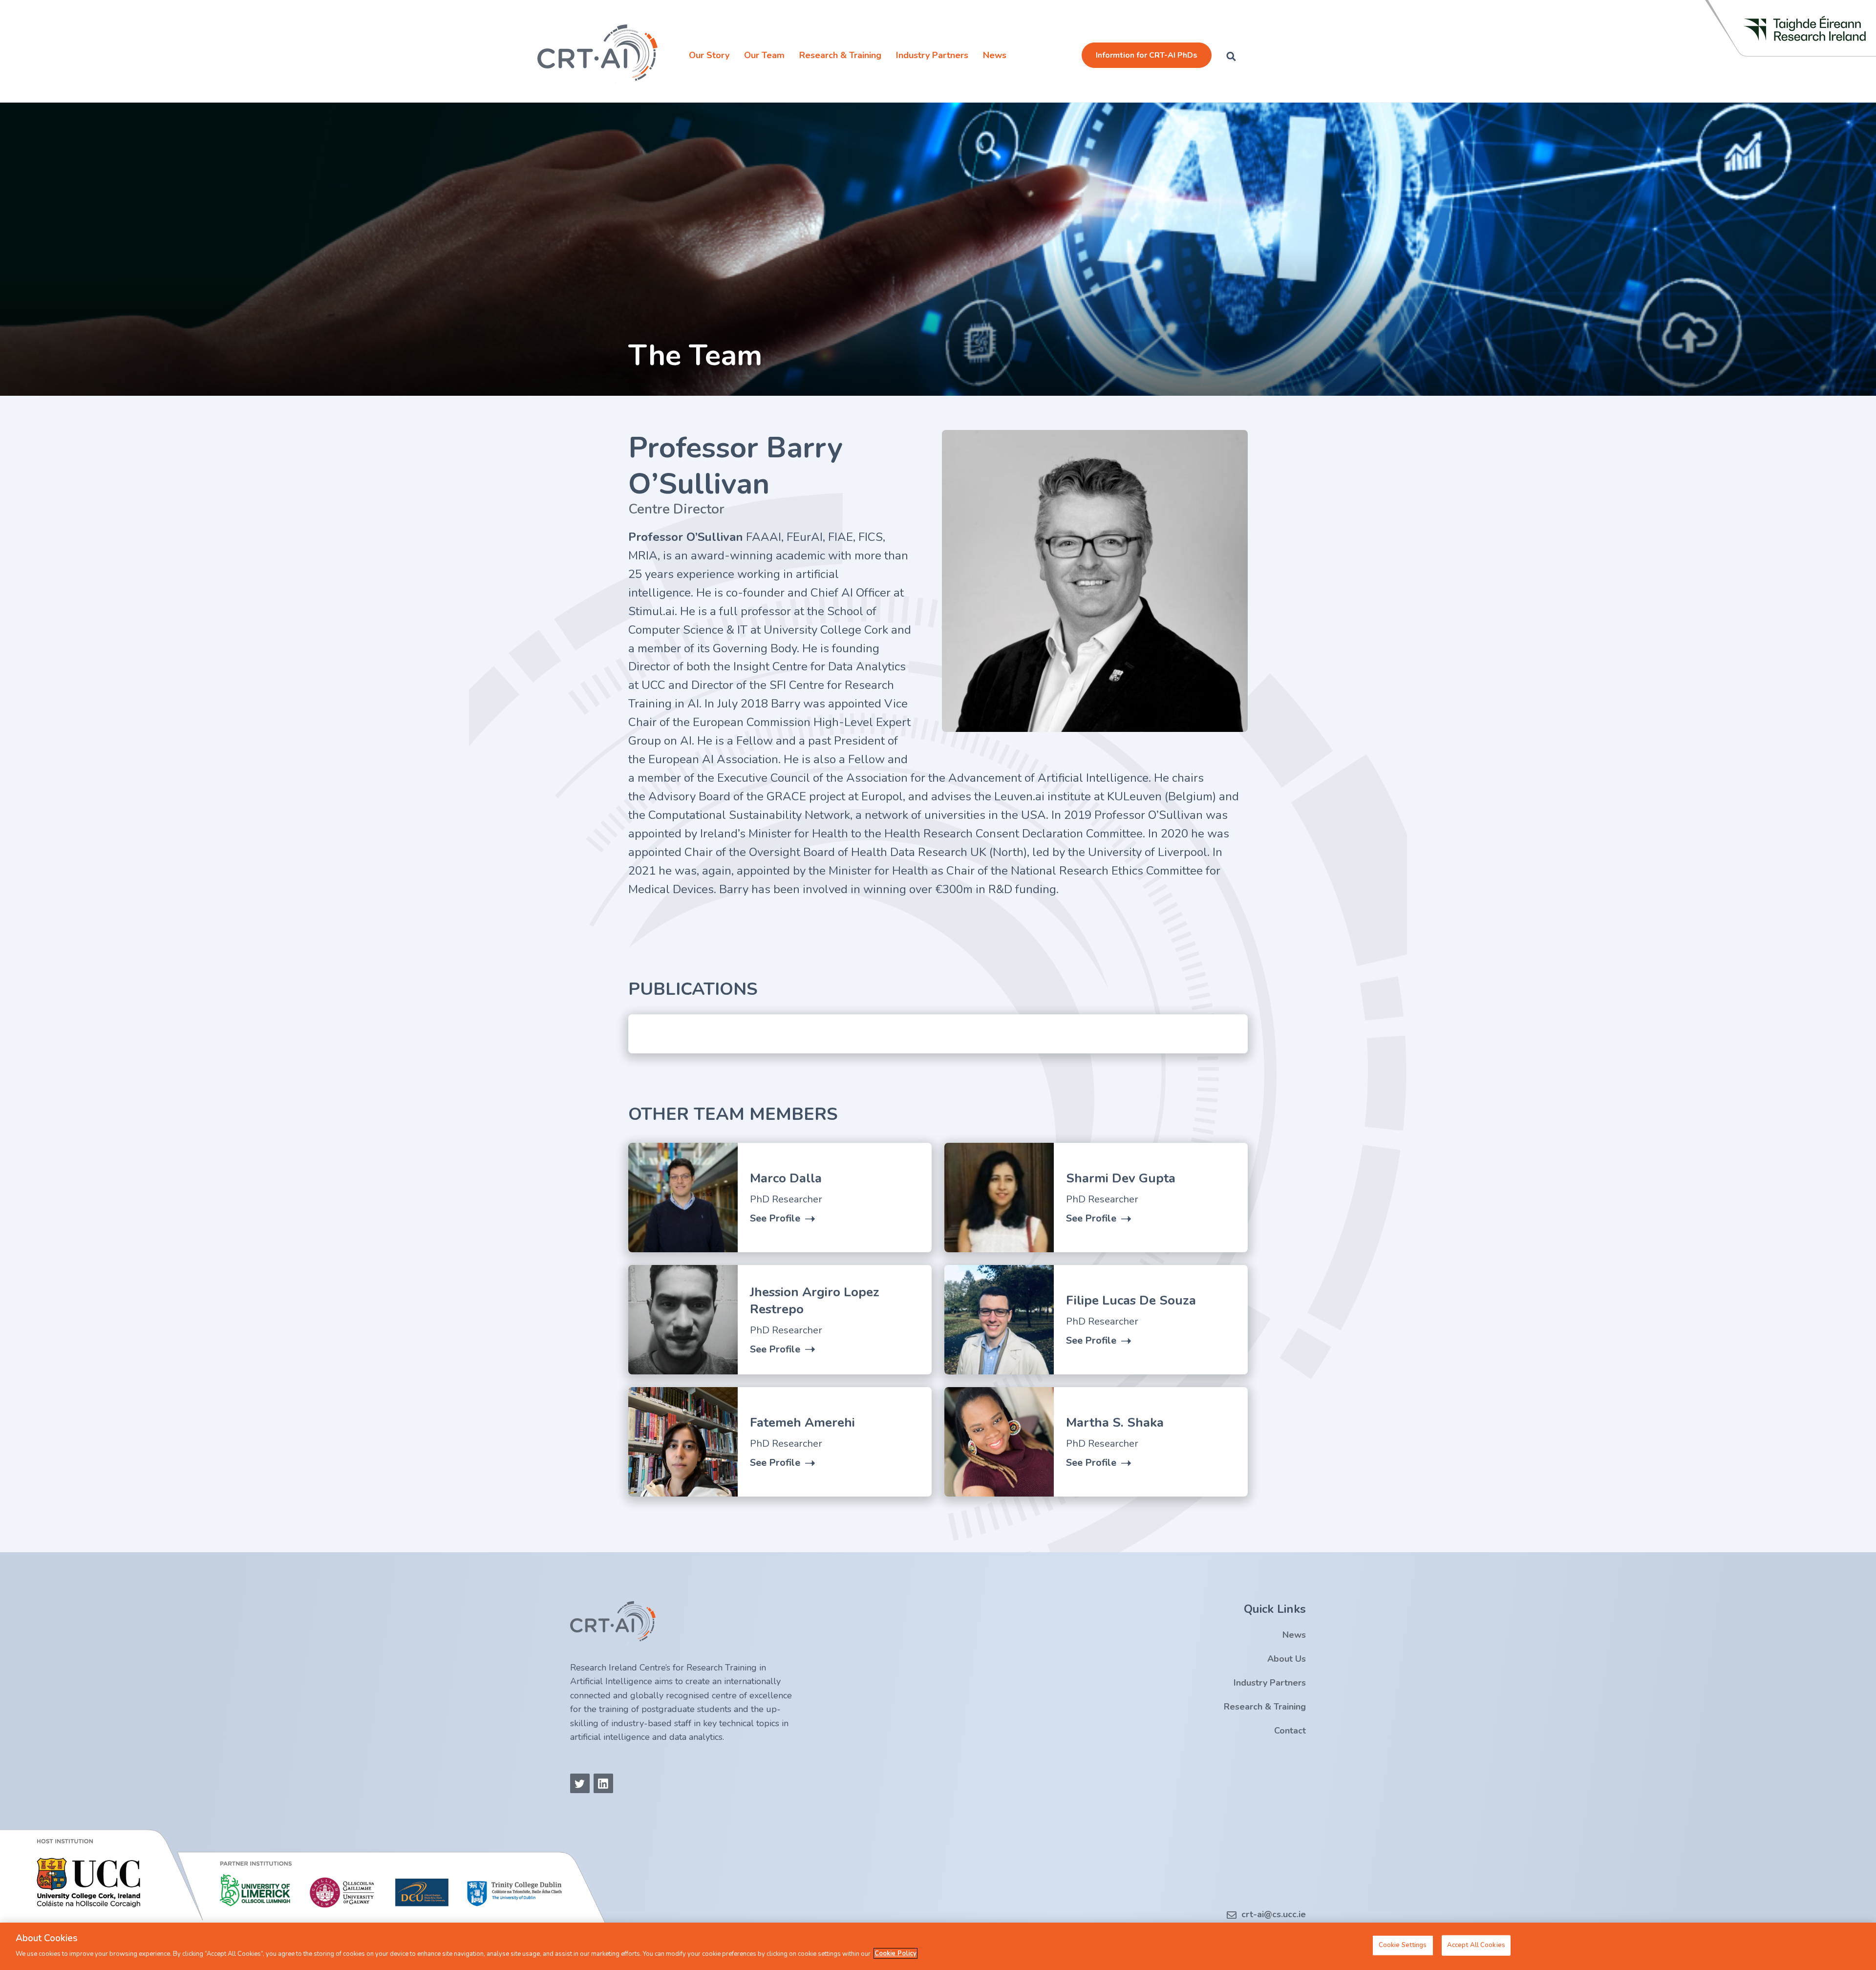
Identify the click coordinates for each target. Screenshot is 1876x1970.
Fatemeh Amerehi (802, 1423)
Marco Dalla (786, 1178)
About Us (1287, 1659)
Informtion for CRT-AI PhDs (1147, 55)
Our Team (764, 55)
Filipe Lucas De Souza (1131, 1300)
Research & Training (840, 55)
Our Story (709, 55)
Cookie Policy (895, 1953)
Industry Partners (932, 55)
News (995, 55)
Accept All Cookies (1476, 1945)
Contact (1290, 1731)
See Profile (775, 1219)
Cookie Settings (1403, 1945)
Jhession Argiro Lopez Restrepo (815, 1301)
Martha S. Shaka (1115, 1423)
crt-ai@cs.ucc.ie (1274, 1914)
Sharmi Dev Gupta (1121, 1178)
